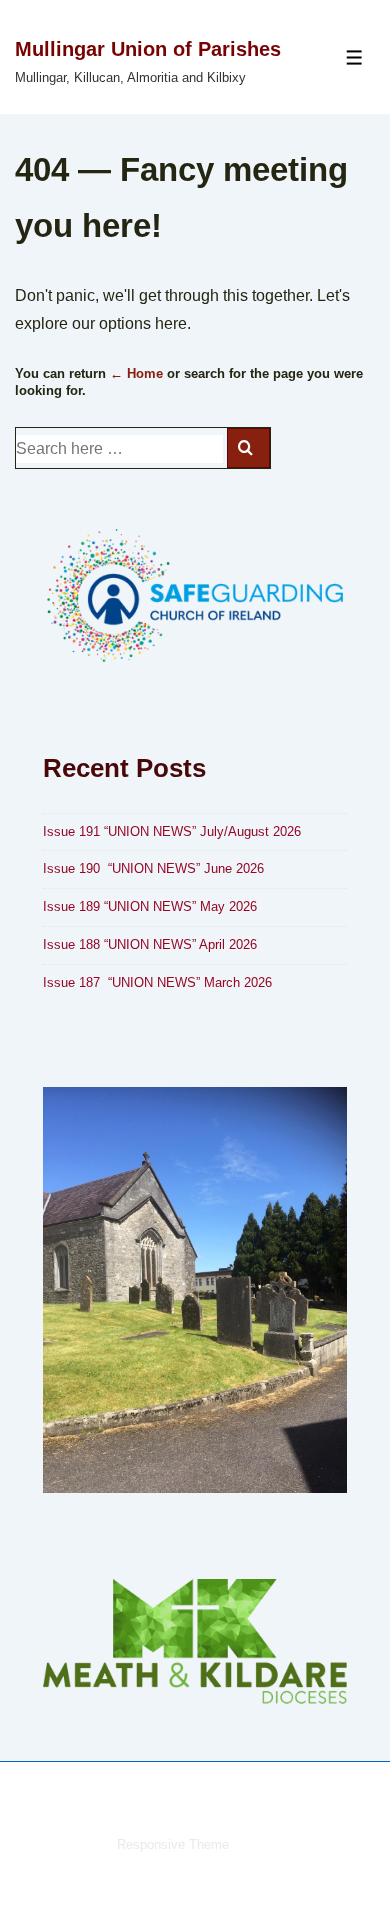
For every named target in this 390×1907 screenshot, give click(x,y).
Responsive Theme (173, 1844)
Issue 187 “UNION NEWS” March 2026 (157, 982)
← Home (136, 373)
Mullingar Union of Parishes (148, 49)
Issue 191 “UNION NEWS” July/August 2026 (172, 831)
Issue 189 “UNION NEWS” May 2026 (152, 906)
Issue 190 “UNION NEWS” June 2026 (153, 868)
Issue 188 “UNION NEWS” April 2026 (150, 944)
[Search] (248, 448)
